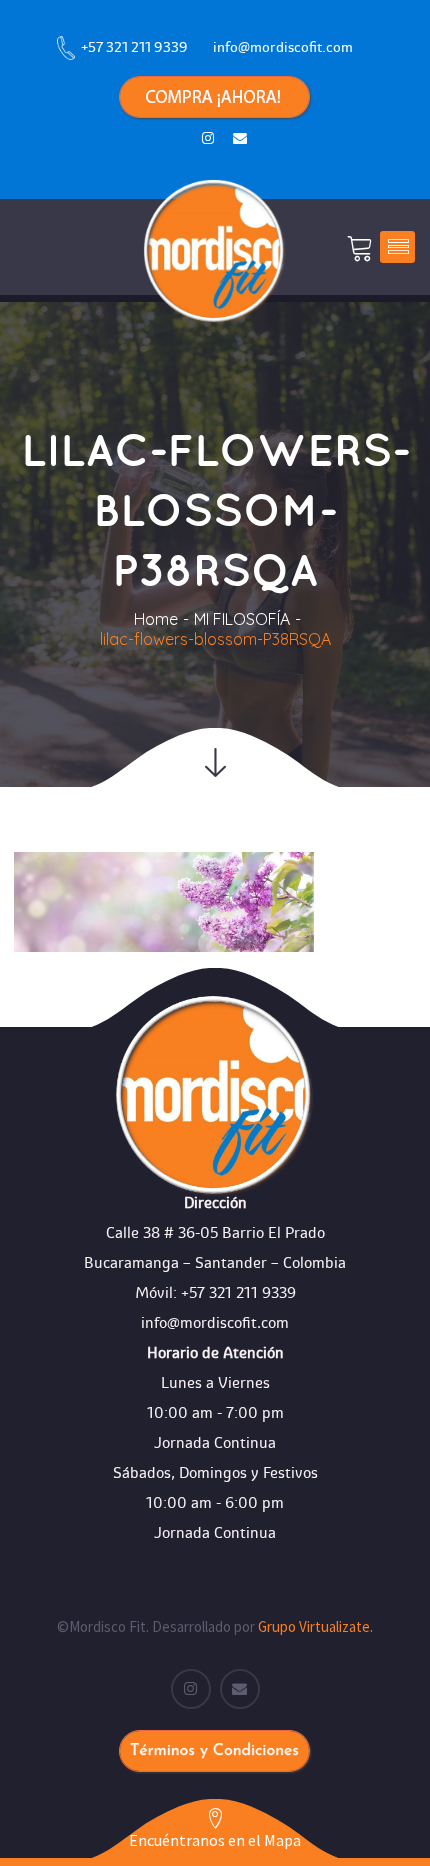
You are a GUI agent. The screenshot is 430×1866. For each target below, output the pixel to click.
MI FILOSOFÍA (242, 619)
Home (156, 619)
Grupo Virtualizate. (315, 1626)
